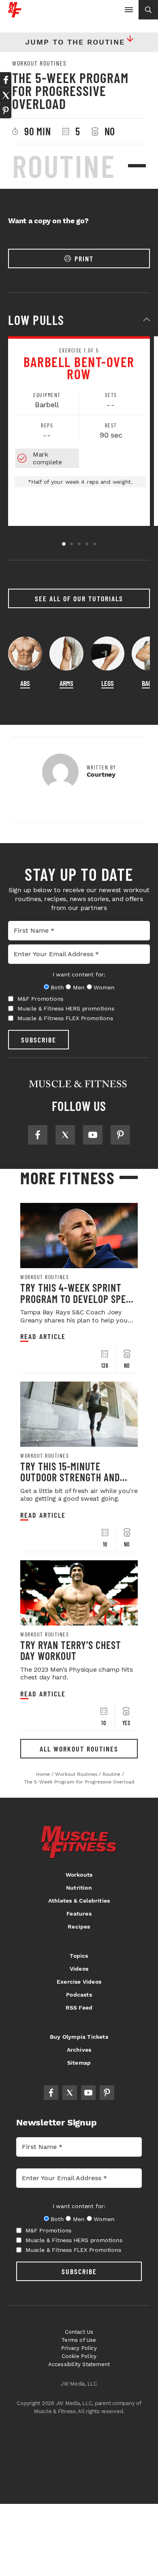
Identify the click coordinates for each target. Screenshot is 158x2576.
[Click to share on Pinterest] (6, 111)
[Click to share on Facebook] (6, 80)
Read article (43, 1336)
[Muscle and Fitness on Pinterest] (120, 1135)
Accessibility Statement (79, 2364)
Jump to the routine (75, 42)
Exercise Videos (79, 1982)
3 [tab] (79, 544)
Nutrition (79, 1888)
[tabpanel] (79, 431)
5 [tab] (95, 544)
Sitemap (79, 2063)
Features (79, 1914)
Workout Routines (39, 63)
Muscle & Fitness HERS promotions (66, 1008)
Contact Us (79, 2332)
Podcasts (79, 1995)
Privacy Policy (79, 2348)
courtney (101, 774)
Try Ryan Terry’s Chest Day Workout (71, 1650)
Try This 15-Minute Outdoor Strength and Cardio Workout (70, 1477)
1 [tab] (64, 544)
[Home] (15, 14)
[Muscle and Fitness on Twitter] (65, 1135)
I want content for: (79, 974)
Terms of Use (79, 2340)
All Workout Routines (79, 1749)
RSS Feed (79, 2008)
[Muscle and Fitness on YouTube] (93, 1135)
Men (79, 987)
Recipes (79, 1927)
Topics (79, 1956)
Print (84, 258)
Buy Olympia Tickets (79, 2037)
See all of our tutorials (79, 598)
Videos (79, 1969)
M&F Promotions (40, 999)
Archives (79, 2050)
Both (57, 987)
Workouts (79, 1875)
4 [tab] (87, 544)
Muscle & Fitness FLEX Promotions (65, 1018)
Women (104, 987)
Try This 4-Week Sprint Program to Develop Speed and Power (78, 1299)
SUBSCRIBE (39, 1040)
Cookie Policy (79, 2356)
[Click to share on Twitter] (6, 95)
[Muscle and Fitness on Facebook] (38, 1135)
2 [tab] (72, 544)
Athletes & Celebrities (79, 1901)
